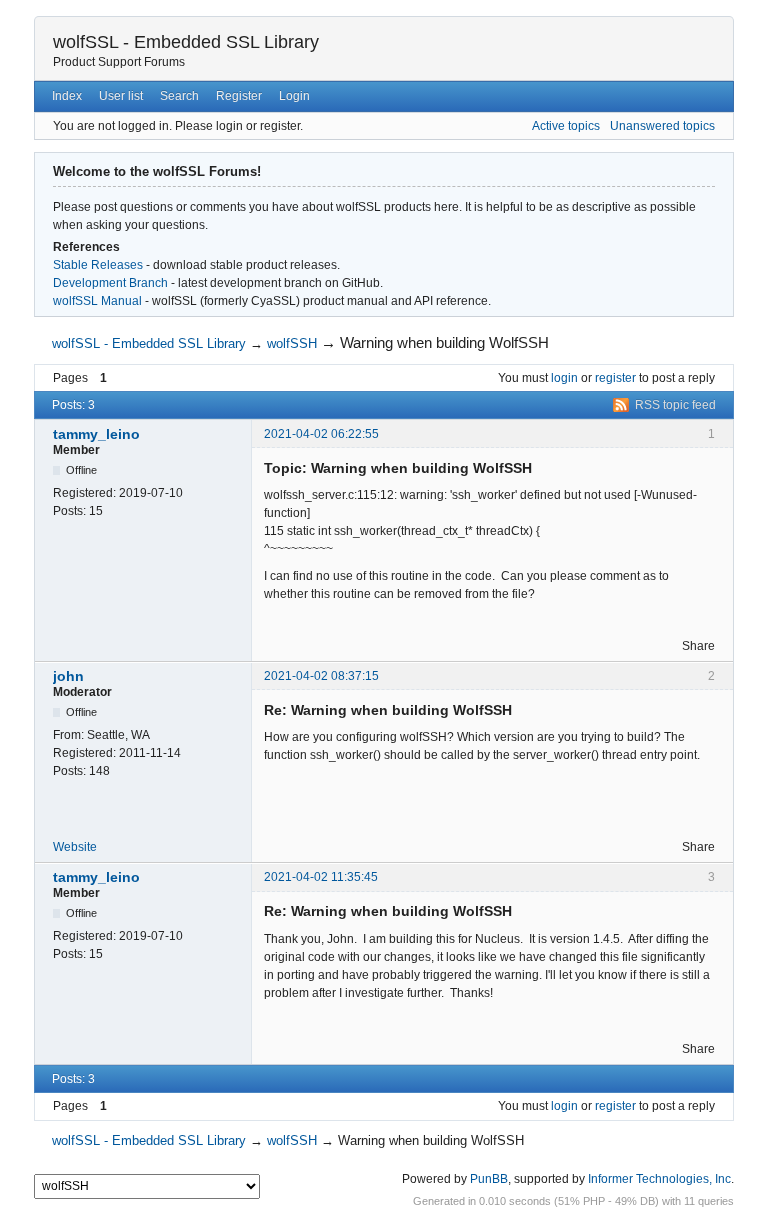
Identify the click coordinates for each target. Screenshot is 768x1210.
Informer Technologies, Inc (659, 1179)
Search (179, 96)
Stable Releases (98, 265)
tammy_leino (96, 434)
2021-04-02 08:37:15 (321, 676)
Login (294, 96)
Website (75, 847)
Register (239, 96)
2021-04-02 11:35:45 (321, 877)
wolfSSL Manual (97, 301)
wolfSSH (292, 343)
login (564, 378)
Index (67, 96)
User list (121, 96)
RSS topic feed (675, 405)
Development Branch (110, 283)
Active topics (566, 126)
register (615, 378)
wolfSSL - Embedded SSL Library (186, 42)
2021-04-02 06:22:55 (321, 434)
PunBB (489, 1179)
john (68, 676)
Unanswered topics (662, 126)
